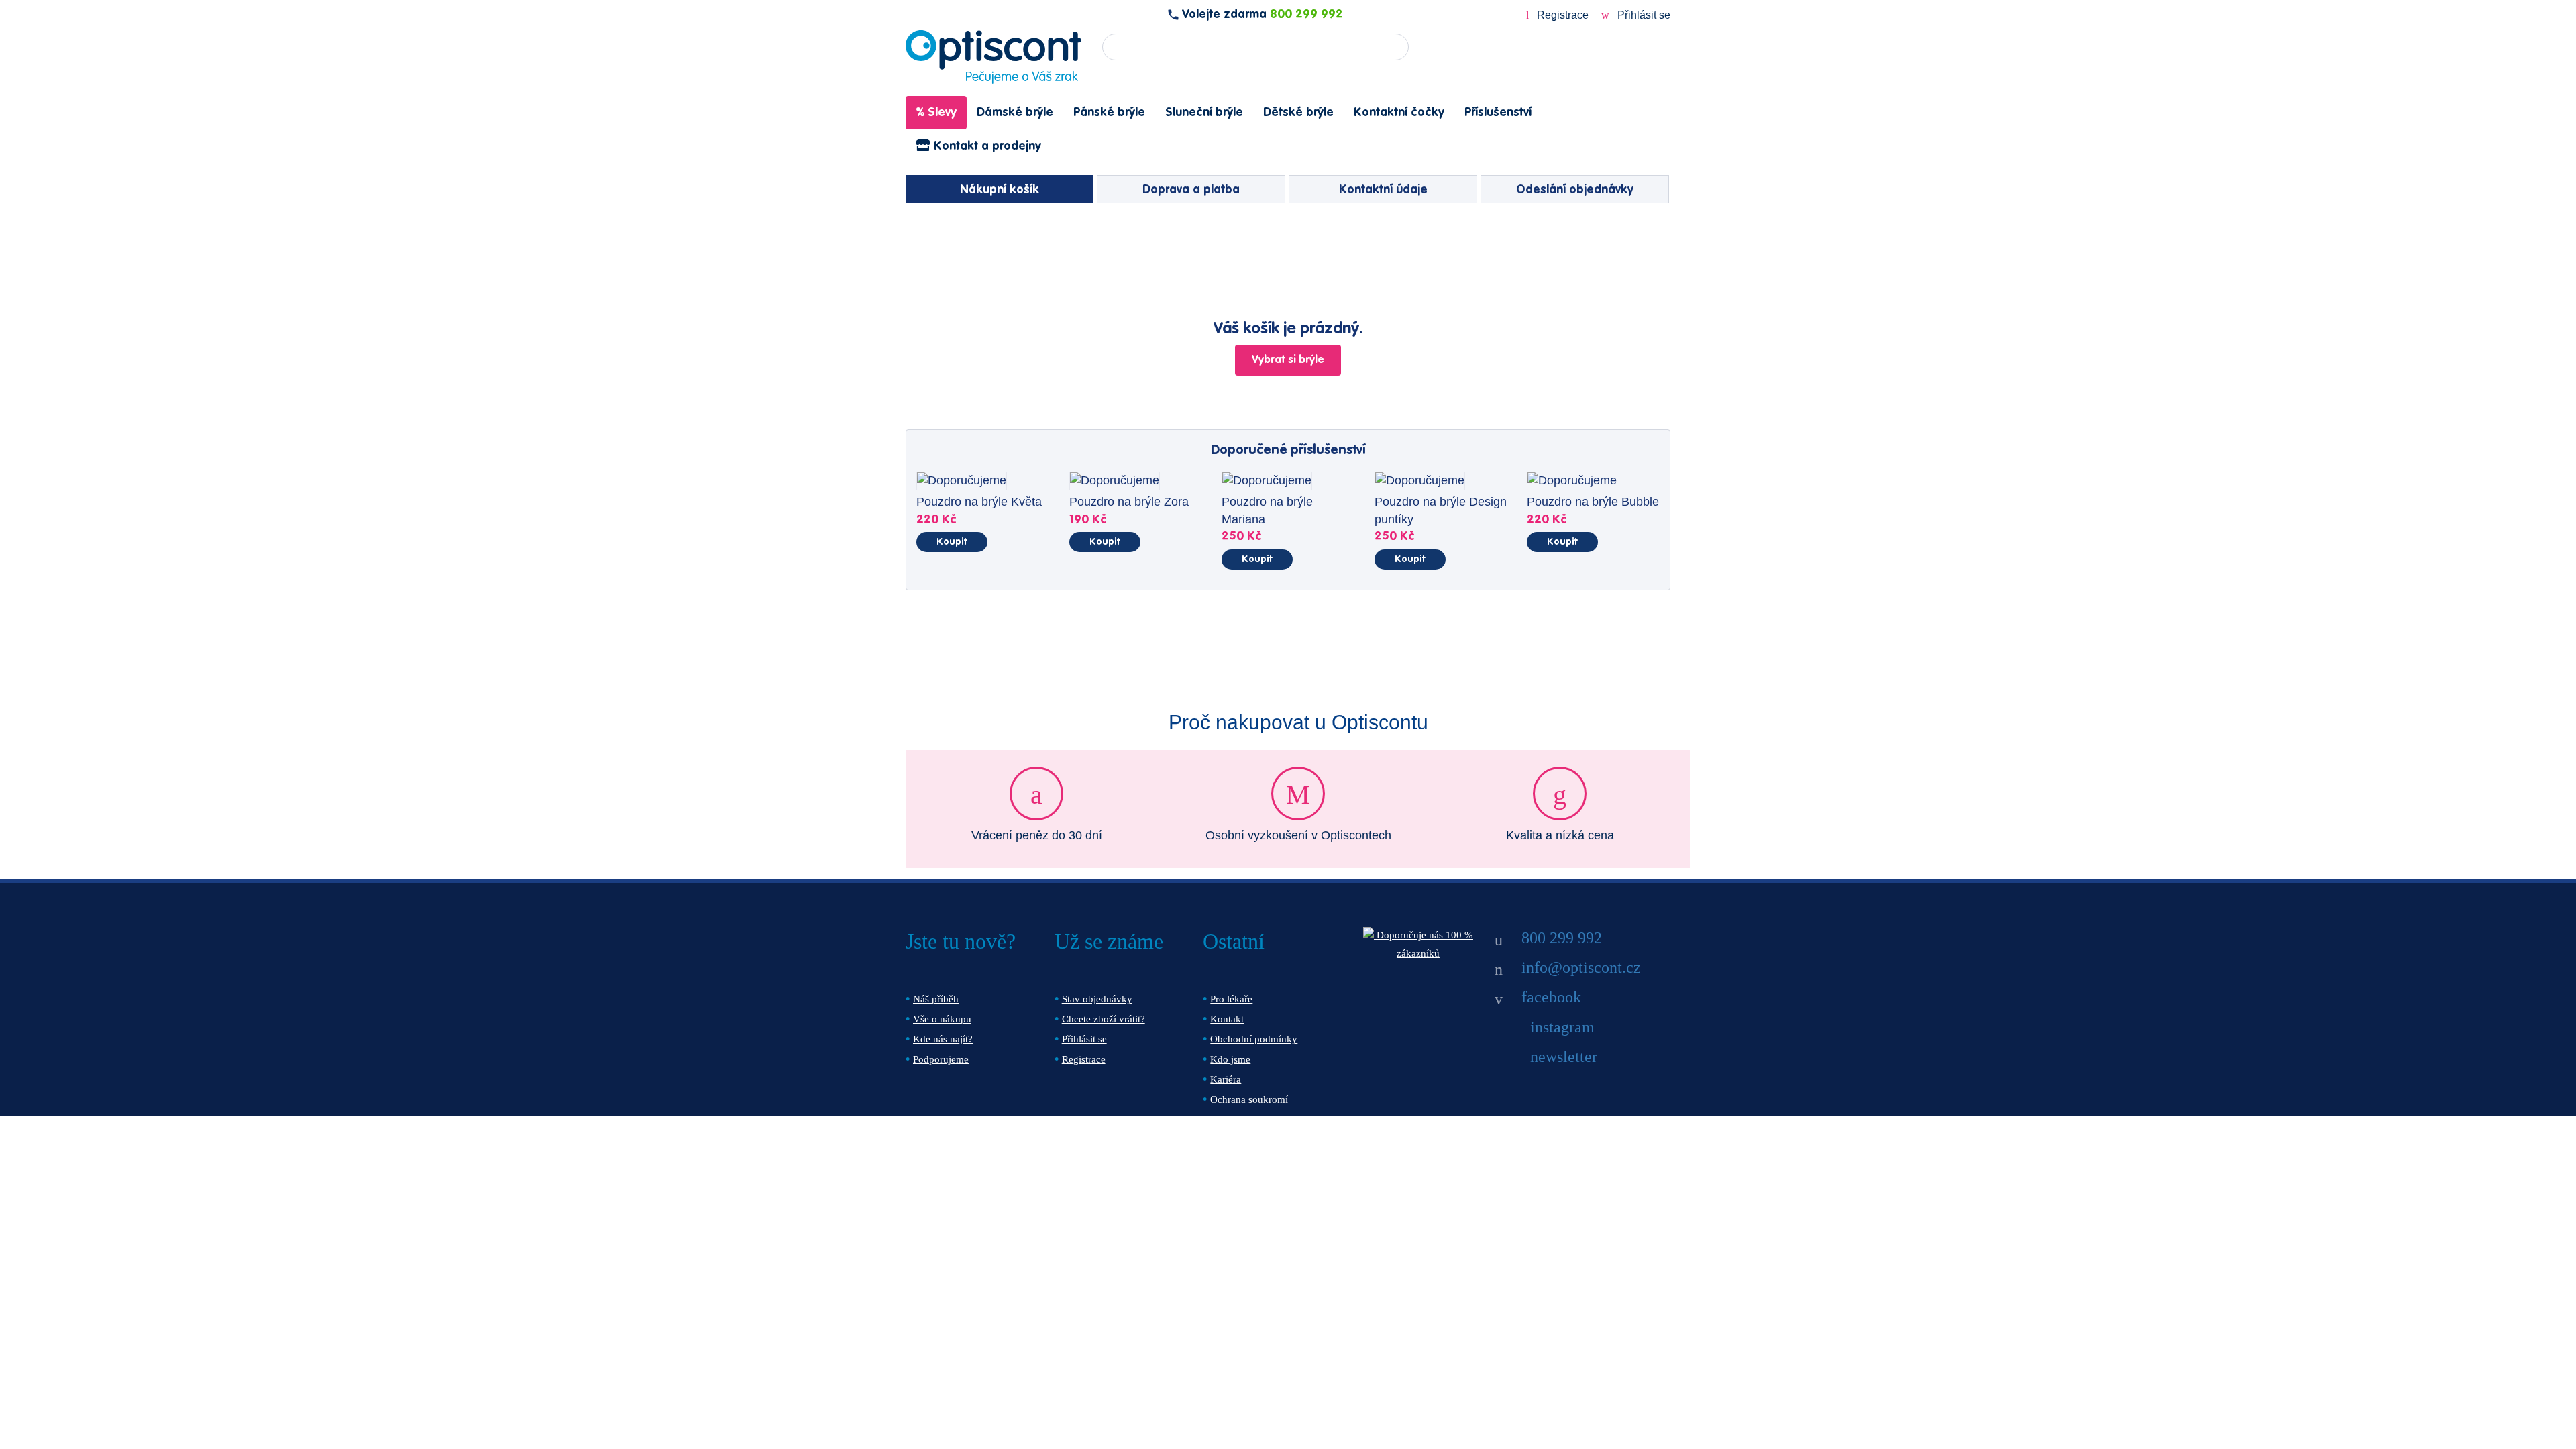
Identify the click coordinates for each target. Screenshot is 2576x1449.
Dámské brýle (1015, 113)
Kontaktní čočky (1399, 113)
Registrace (1563, 15)
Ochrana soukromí (1249, 1099)
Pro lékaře (1231, 999)
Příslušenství (1498, 113)
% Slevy (936, 113)
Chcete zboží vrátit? (1104, 1019)
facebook (1551, 997)
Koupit (952, 542)
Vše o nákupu (942, 1019)
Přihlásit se (1643, 15)
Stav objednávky (1097, 999)
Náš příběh (936, 999)
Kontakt (1227, 1019)
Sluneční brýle (1204, 113)
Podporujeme (941, 1059)
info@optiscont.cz (1581, 967)
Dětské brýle (1298, 113)
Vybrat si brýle (1288, 360)
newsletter (1564, 1057)
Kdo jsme (1230, 1059)
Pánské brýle (1109, 113)
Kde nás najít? (943, 1039)
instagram (1562, 1027)
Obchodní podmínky (1254, 1039)
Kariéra (1226, 1079)
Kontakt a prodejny (986, 146)
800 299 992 (1306, 15)
